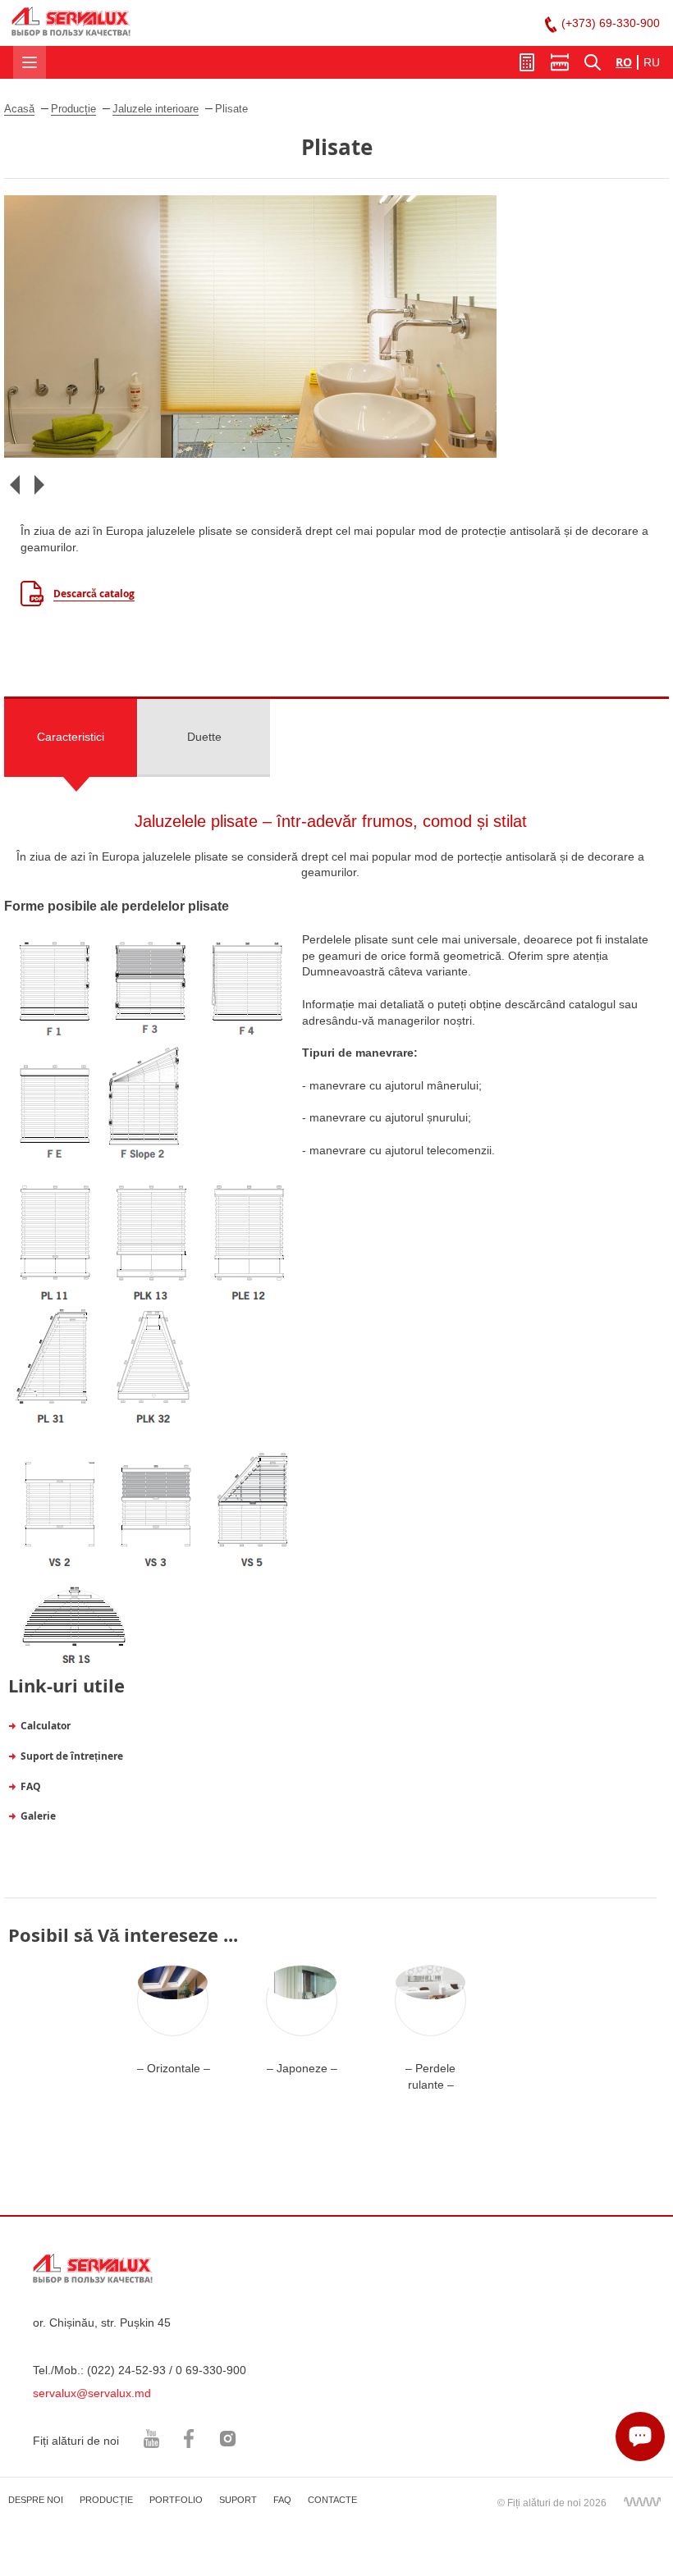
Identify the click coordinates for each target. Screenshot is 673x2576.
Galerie (38, 1816)
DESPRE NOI (36, 2500)
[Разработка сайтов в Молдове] (642, 2501)
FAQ (31, 1786)
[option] (336, 327)
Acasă (19, 109)
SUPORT (238, 2500)
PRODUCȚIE (106, 2500)
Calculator (46, 1726)
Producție (73, 109)
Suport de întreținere (72, 1756)
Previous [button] (14, 484)
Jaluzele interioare (156, 109)
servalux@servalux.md (92, 2393)
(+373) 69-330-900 (611, 23)
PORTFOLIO (176, 2500)
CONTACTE (332, 2500)
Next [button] (39, 484)
